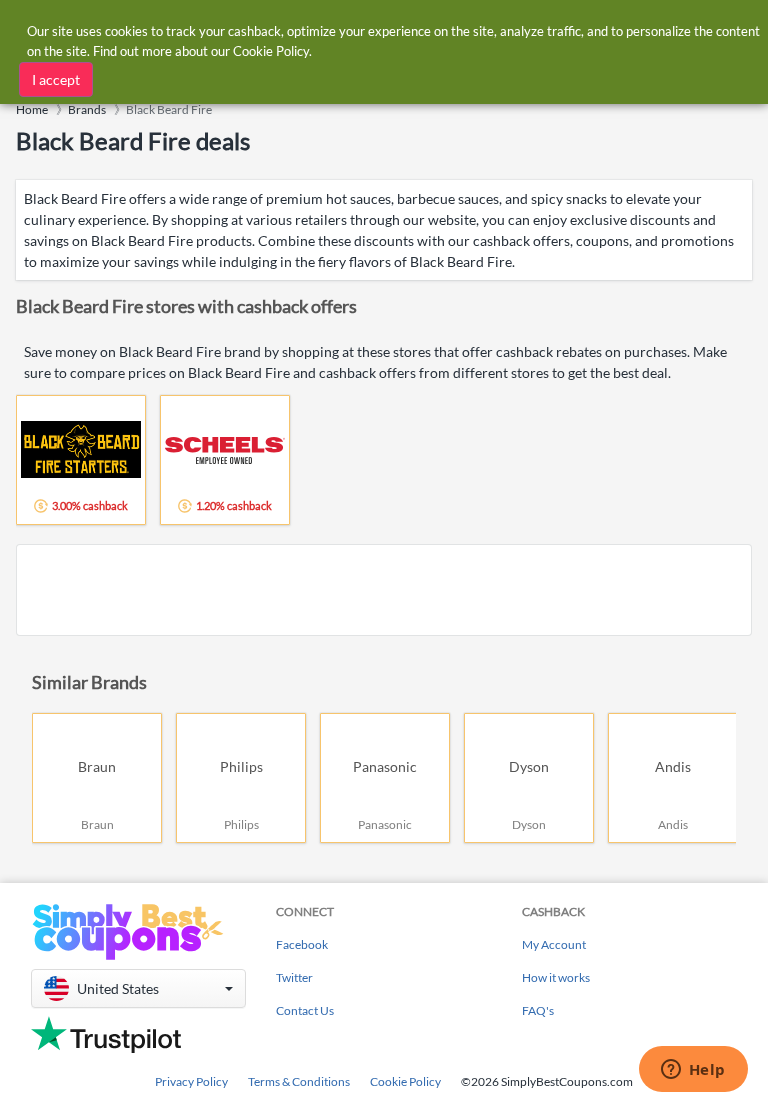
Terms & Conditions (299, 1081)
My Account (554, 944)
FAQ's (538, 1010)
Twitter (294, 977)
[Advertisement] (384, 590)
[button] (138, 988)
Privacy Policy (191, 1081)
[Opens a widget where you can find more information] (693, 1071)
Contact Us (305, 1010)
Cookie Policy (405, 1081)
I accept (56, 79)
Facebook (302, 944)
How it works (556, 977)
